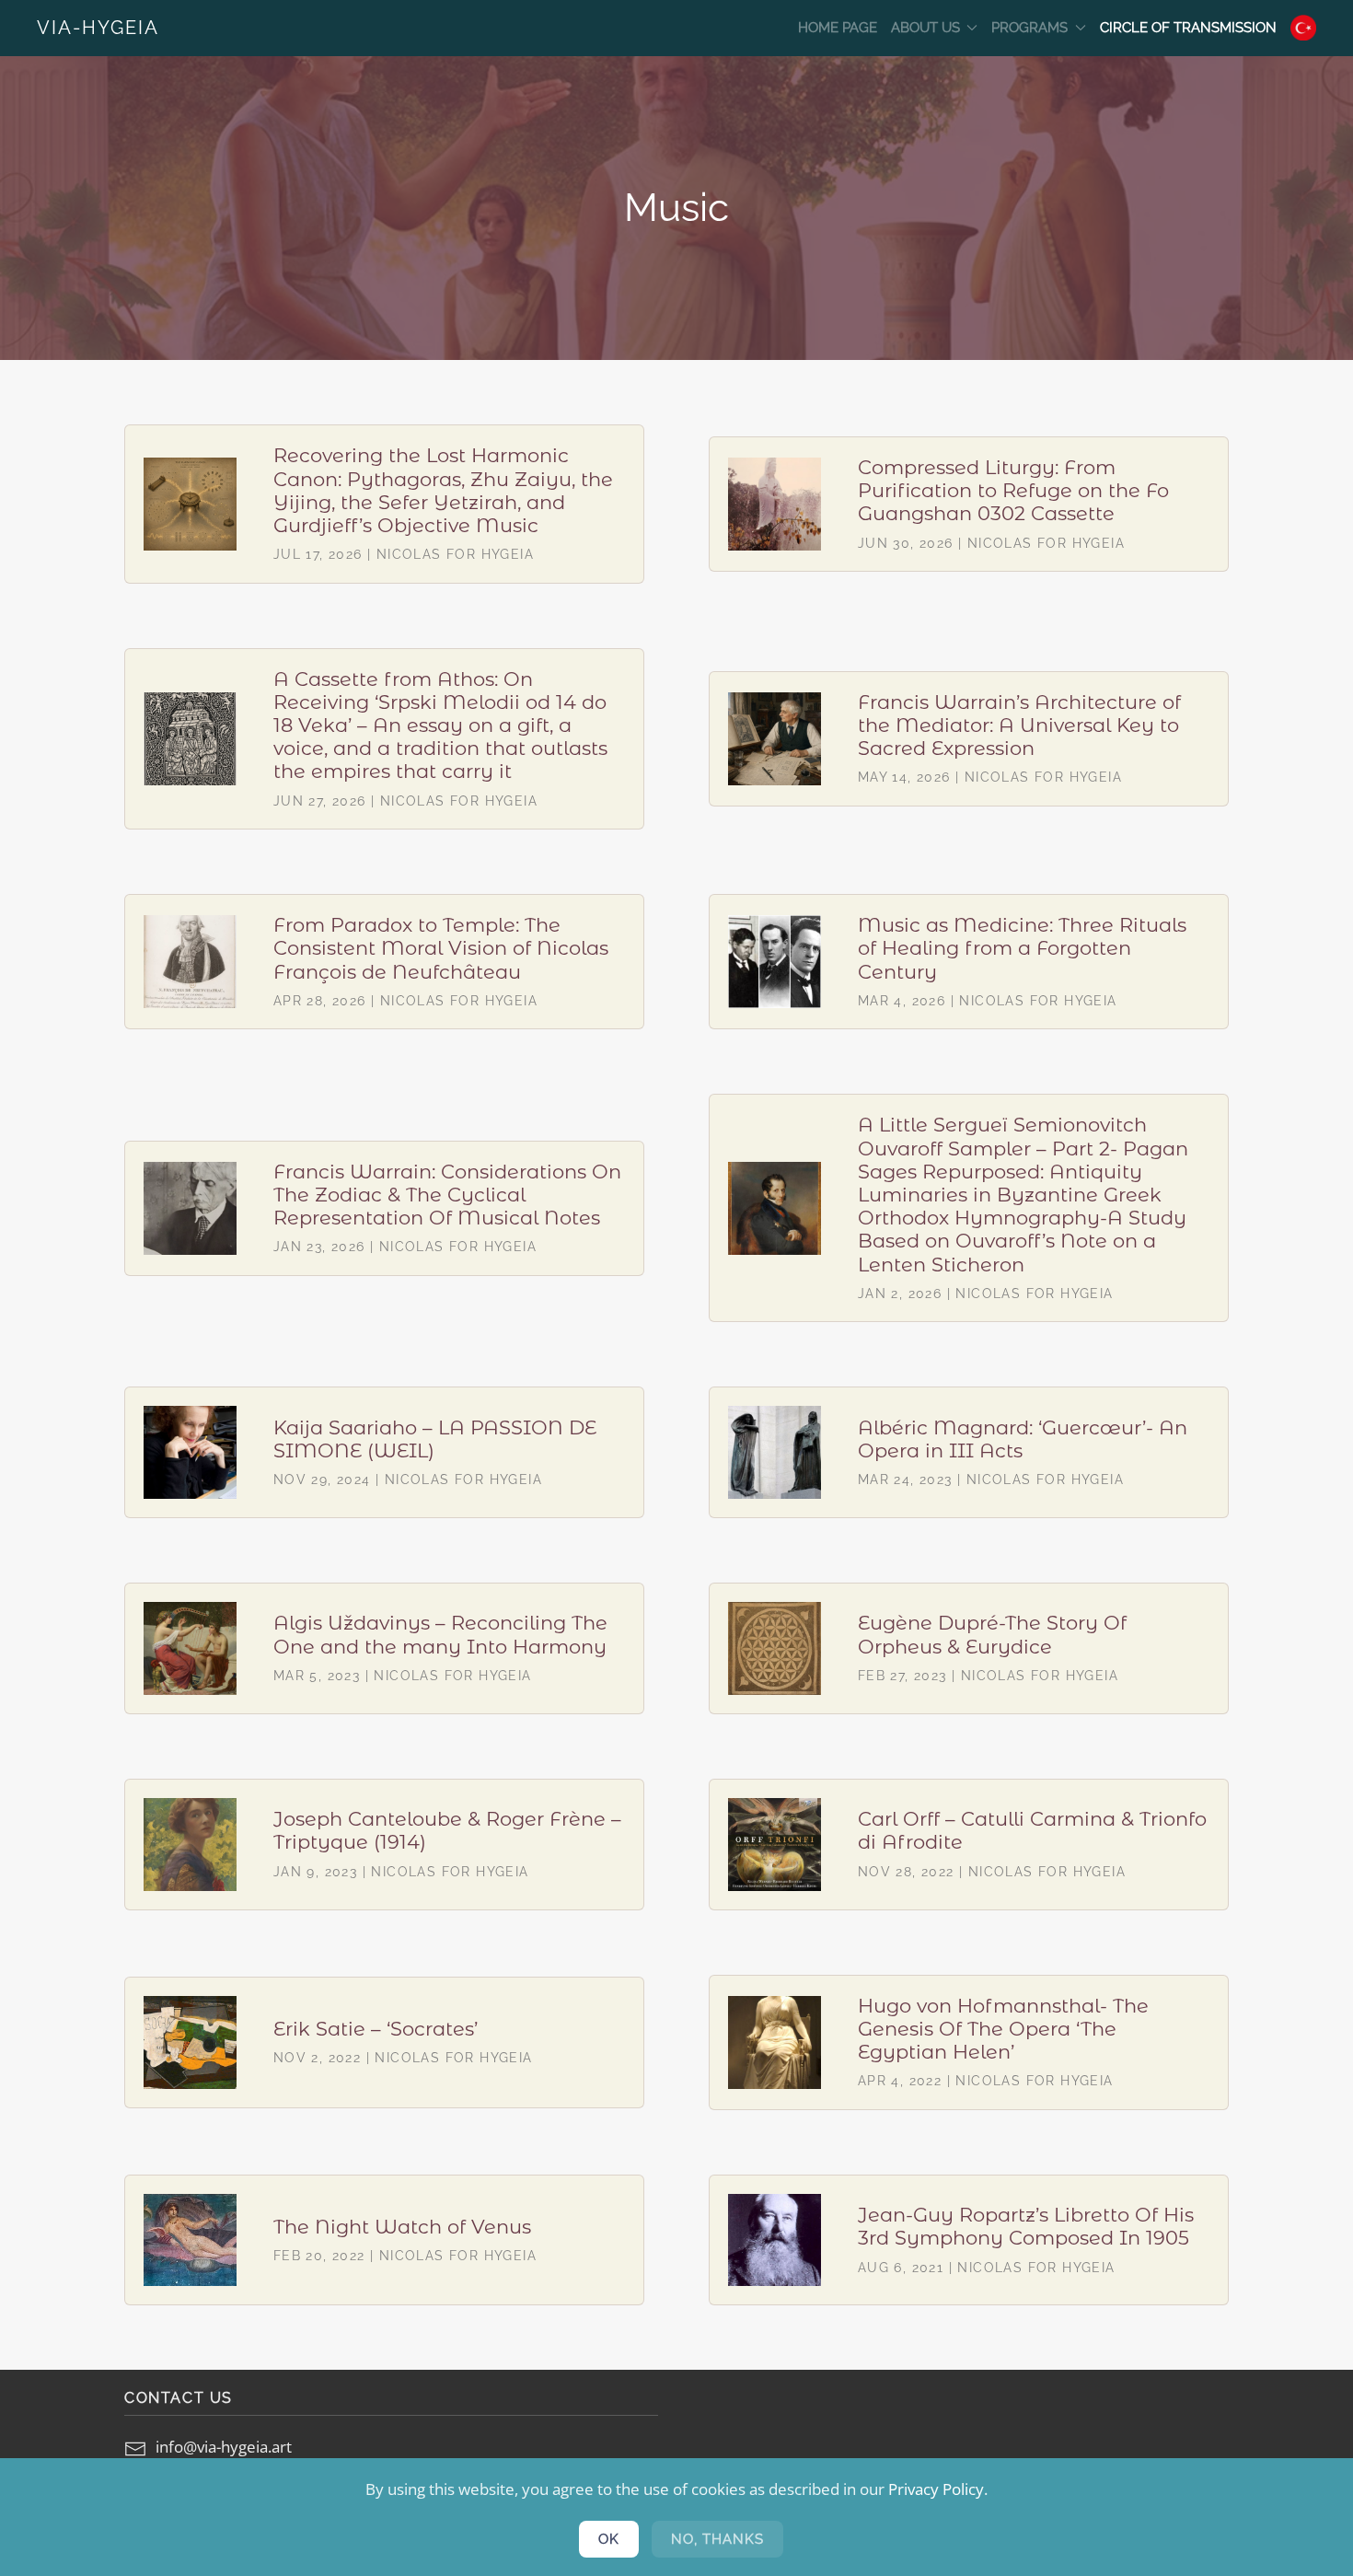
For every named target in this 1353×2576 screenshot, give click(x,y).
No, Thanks (717, 2539)
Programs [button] (1029, 28)
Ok (609, 2539)
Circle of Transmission (1188, 28)
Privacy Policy (936, 2489)
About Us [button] (925, 28)
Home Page (838, 28)
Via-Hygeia (98, 28)
